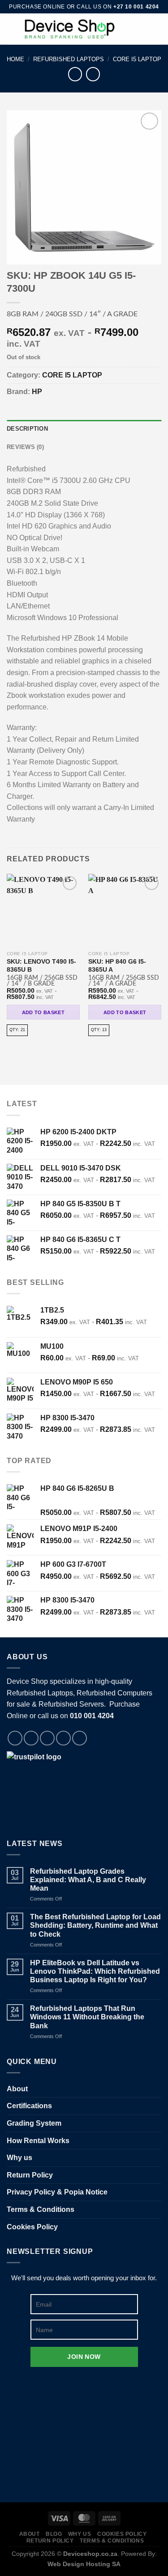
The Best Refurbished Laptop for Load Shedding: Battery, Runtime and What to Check (95, 1925)
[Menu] (12, 29)
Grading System (34, 2123)
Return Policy (30, 2175)
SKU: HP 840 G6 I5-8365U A (117, 966)
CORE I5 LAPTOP (137, 59)
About (17, 2089)
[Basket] (157, 29)
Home (15, 59)
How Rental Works (38, 2141)
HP (37, 392)
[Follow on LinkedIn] (80, 1738)
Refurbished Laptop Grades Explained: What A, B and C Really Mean (88, 1880)
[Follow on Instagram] (31, 1738)
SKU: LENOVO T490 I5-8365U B (41, 966)
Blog (54, 2534)
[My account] (142, 29)
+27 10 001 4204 (136, 7)
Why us (19, 2158)
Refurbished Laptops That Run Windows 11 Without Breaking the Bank (87, 2017)
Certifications (29, 2106)
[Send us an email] (63, 1738)
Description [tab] (27, 429)
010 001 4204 (92, 1716)
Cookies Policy (32, 2227)
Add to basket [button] (43, 1012)
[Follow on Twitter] (47, 1738)
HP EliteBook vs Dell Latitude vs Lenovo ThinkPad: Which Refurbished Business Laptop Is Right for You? (95, 1971)
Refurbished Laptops (69, 59)
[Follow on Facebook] (15, 1738)
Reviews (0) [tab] (25, 447)
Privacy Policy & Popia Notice (57, 2192)
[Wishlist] (126, 29)
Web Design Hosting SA (84, 2564)
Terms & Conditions (41, 2209)
